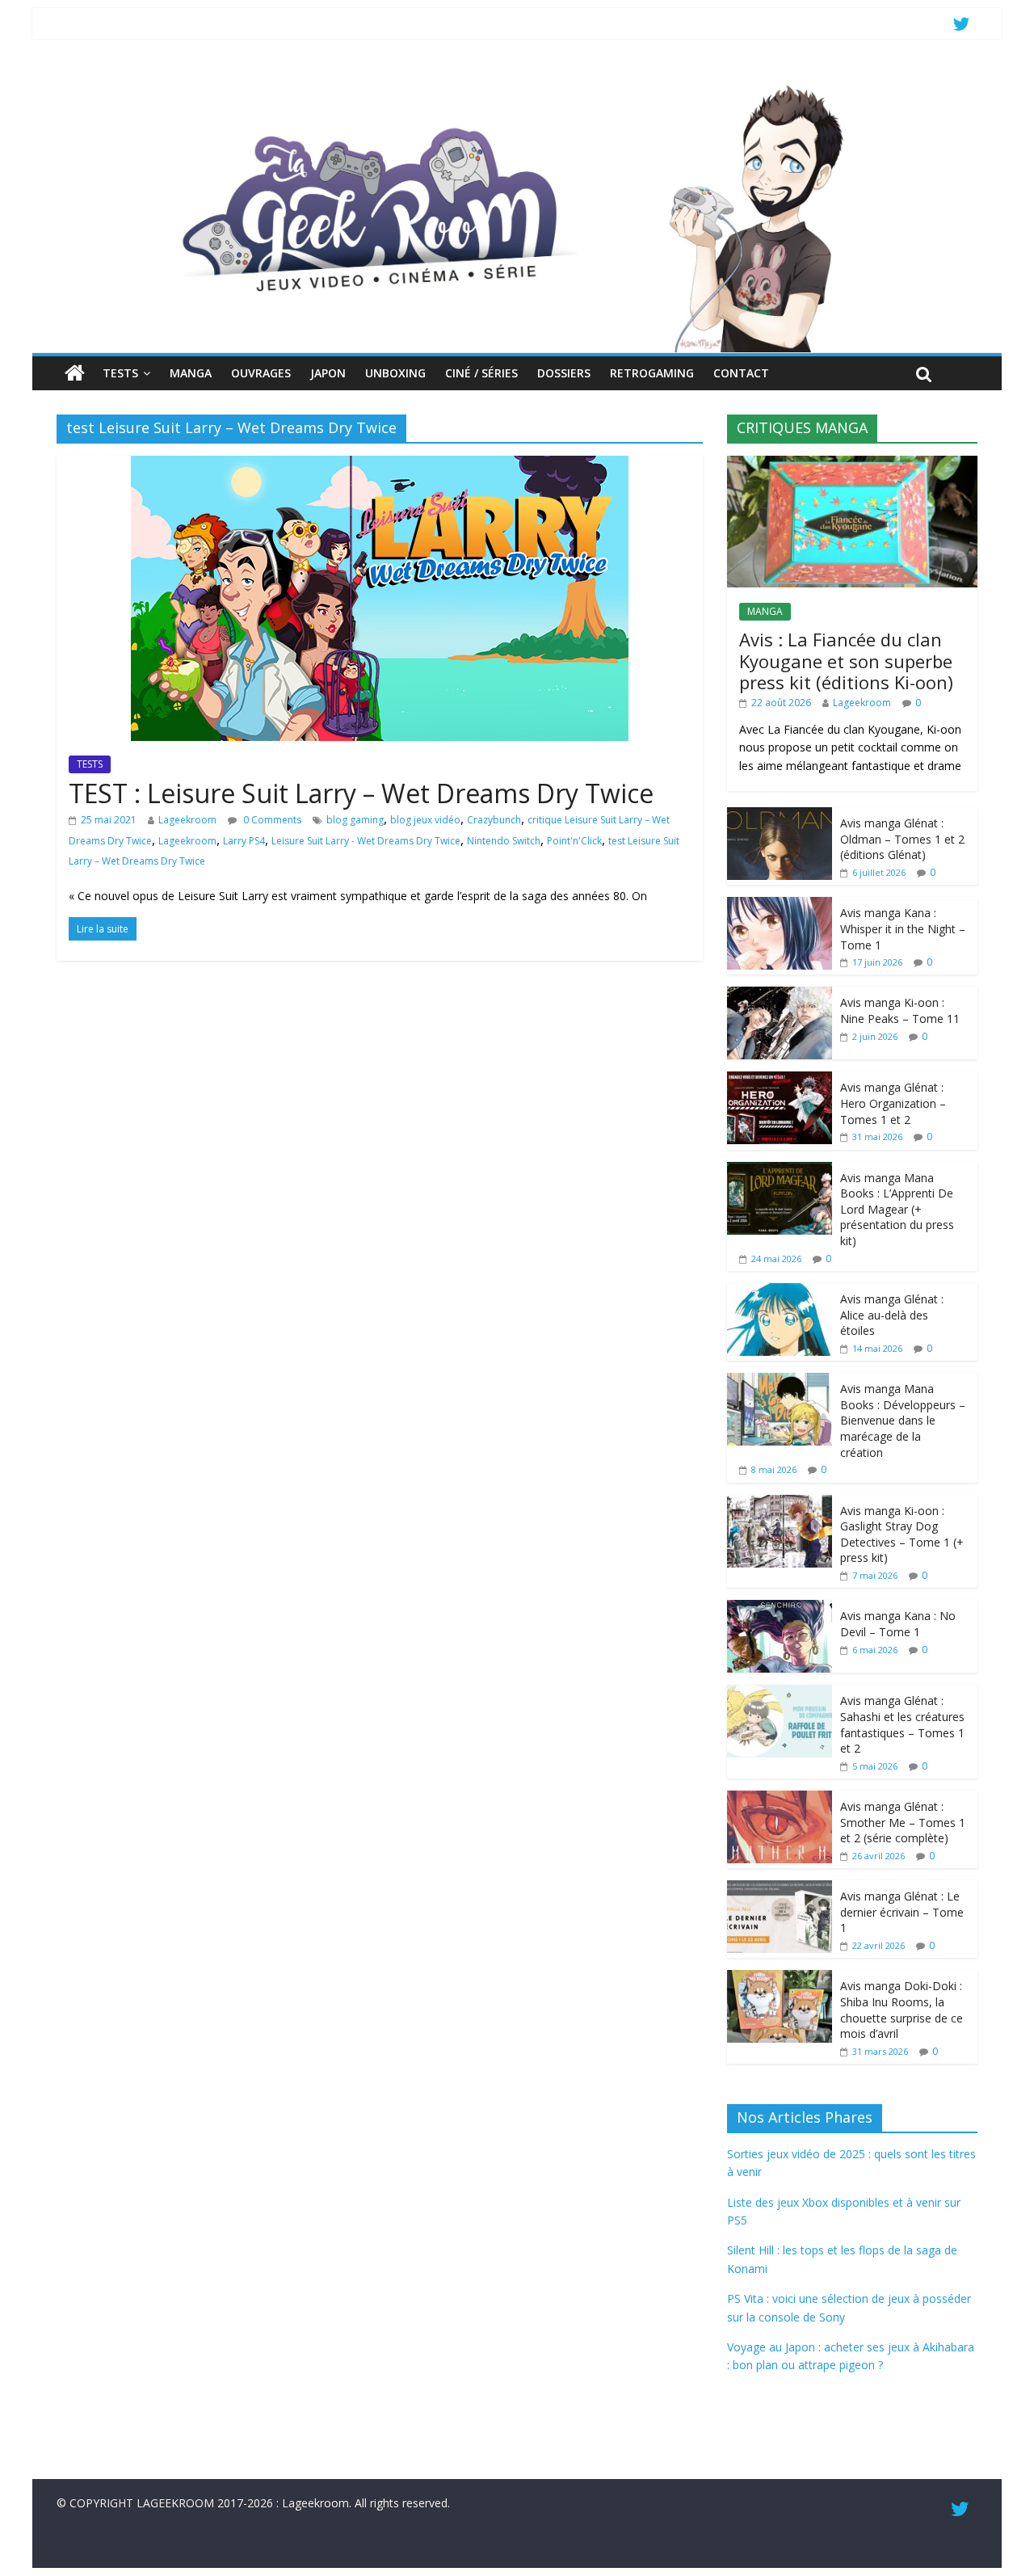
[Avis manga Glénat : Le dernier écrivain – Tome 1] (780, 1889)
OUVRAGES (261, 373)
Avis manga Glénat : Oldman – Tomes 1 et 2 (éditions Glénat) (902, 839)
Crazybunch (494, 820)
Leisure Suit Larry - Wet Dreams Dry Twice (366, 841)
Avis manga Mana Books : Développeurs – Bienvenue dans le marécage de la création (903, 1420)
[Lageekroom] (517, 85)
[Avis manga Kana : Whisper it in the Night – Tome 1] (780, 905)
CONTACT (741, 373)
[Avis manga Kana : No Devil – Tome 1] (780, 1608)
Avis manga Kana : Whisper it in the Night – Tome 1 (903, 928)
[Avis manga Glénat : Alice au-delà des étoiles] (780, 1292)
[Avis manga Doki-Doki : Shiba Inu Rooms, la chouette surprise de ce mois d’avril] (780, 1978)
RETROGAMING (652, 373)
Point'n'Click (574, 841)
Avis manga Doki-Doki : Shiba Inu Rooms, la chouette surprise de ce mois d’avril (902, 2010)
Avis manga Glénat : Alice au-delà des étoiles (892, 1315)
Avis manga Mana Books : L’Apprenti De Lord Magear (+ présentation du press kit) (897, 1209)
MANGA (191, 373)
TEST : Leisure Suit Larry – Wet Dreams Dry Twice (361, 793)
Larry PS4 (244, 841)
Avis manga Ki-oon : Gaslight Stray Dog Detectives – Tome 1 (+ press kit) (902, 1534)
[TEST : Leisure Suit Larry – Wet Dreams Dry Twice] (380, 465)
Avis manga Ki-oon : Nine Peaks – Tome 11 (900, 1010)
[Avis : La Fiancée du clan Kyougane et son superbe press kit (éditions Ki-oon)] (852, 464)
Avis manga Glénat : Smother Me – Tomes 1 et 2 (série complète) (903, 1822)
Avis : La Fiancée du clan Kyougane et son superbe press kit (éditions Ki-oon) (846, 661)
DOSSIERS (564, 373)
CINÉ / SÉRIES (481, 373)
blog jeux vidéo (425, 820)
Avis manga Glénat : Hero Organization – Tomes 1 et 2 (893, 1103)
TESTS (120, 373)
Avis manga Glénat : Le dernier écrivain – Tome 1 (902, 1912)
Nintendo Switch (504, 841)
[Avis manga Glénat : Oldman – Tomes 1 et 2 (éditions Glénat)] (780, 816)
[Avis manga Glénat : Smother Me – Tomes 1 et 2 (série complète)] (780, 1799)
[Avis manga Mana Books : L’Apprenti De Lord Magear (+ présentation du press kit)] (780, 1170)
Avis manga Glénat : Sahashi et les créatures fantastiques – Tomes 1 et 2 (902, 1724)
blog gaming (355, 820)
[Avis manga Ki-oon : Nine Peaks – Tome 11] (780, 995)
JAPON (328, 373)
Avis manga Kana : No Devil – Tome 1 (898, 1624)
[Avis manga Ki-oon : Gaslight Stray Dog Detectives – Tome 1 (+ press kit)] (780, 1503)
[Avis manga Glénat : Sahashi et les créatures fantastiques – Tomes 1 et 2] (780, 1693)
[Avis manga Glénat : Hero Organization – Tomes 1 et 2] (780, 1080)
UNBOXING (395, 373)
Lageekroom (187, 820)
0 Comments (271, 820)
